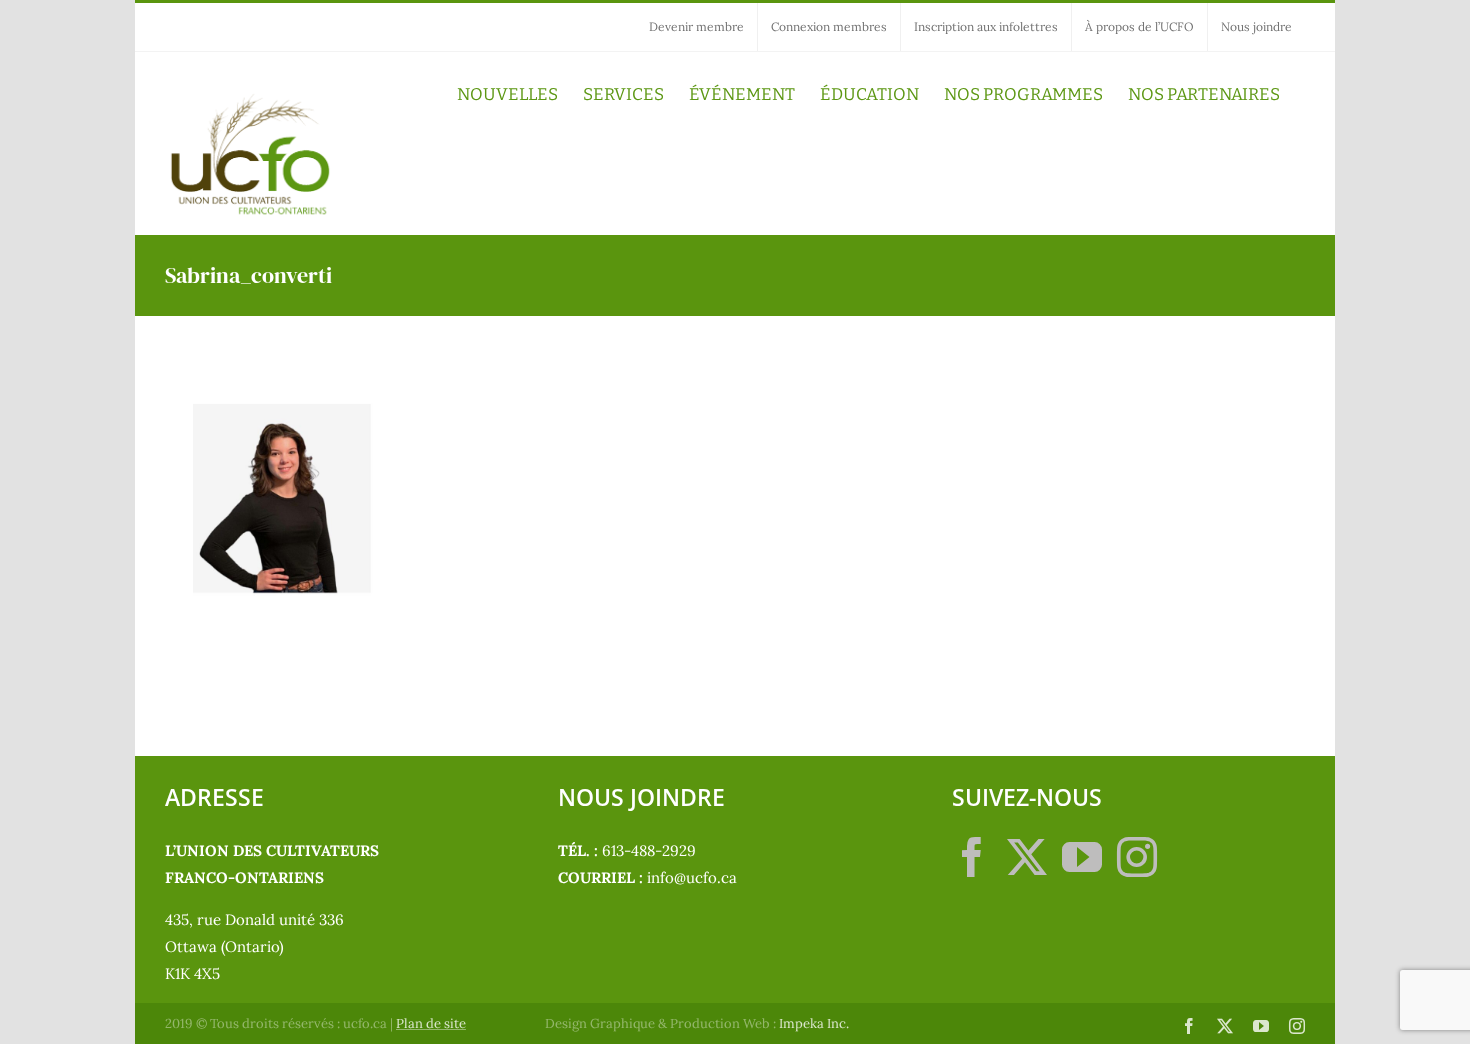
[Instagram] (1137, 857)
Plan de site (431, 1023)
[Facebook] (972, 857)
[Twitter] (1027, 857)
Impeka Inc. (814, 1023)
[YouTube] (1082, 857)
